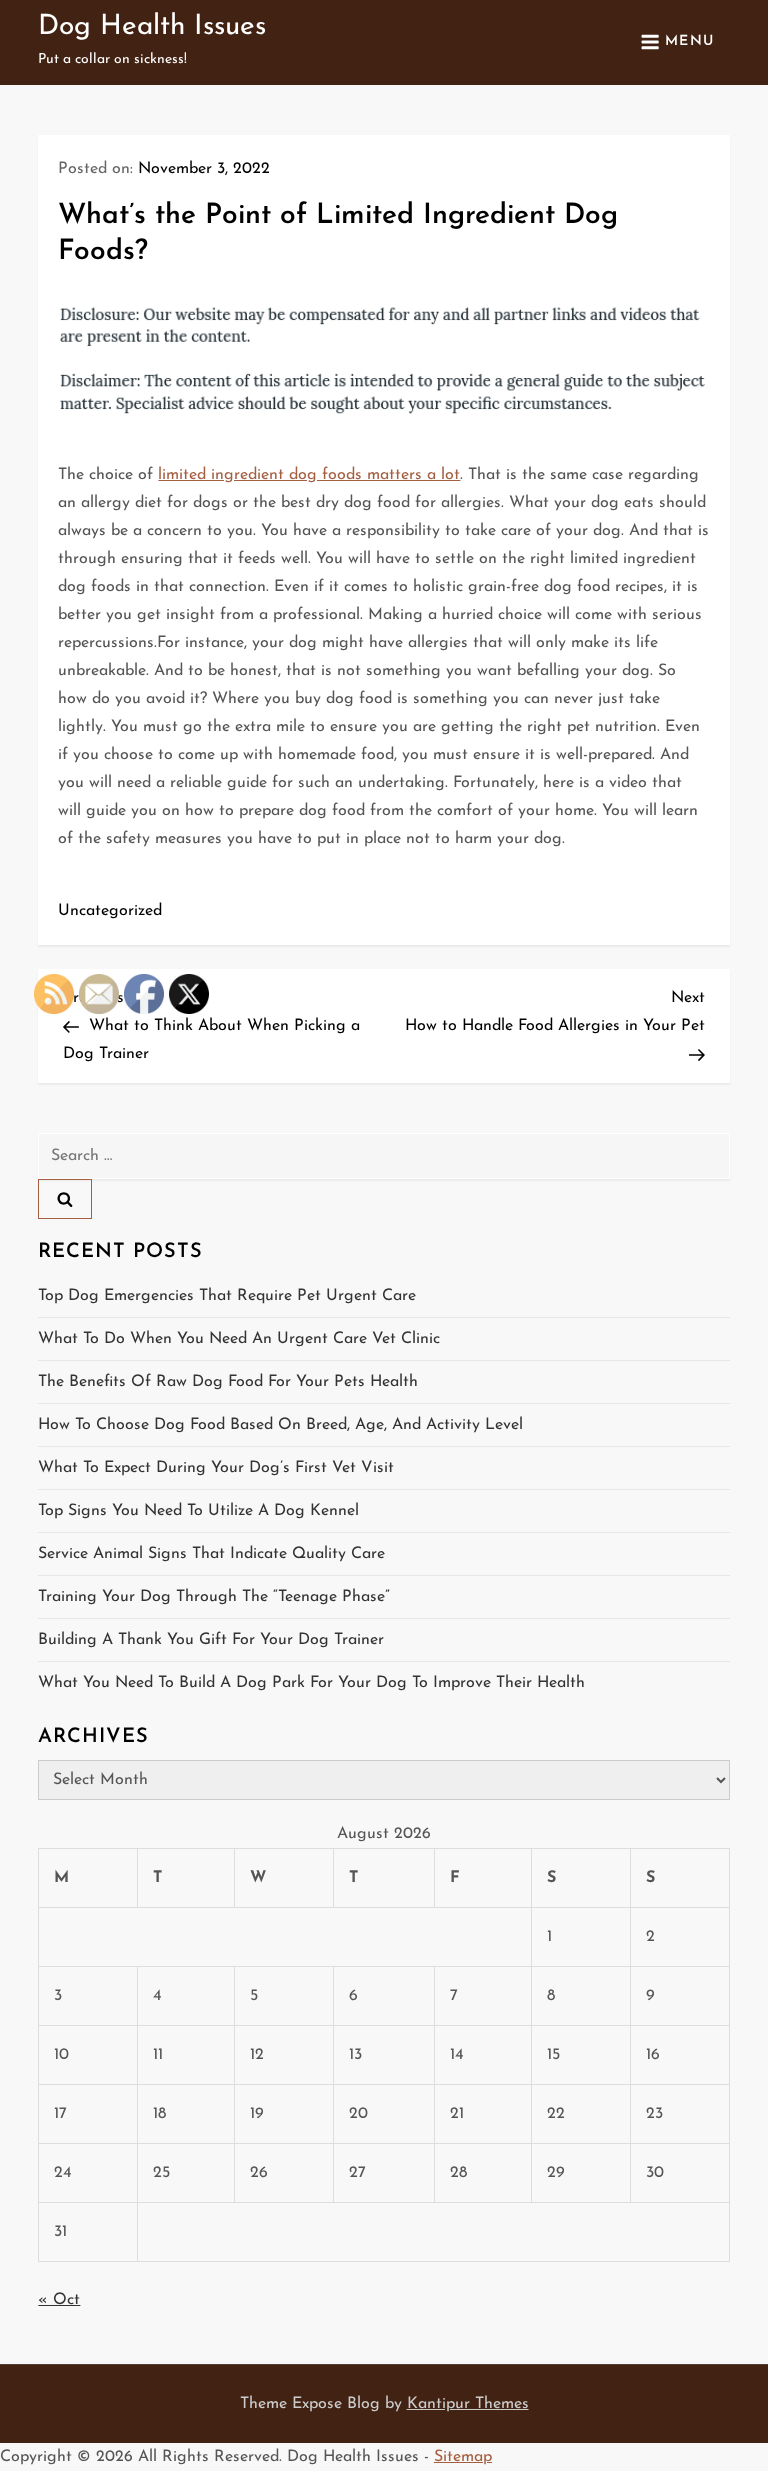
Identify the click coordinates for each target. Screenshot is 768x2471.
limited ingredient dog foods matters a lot (309, 475)
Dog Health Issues (152, 27)
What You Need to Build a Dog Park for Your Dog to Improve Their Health (311, 1683)
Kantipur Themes (468, 2404)
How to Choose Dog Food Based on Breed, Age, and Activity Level (280, 1425)
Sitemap (463, 2457)
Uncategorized (110, 911)
